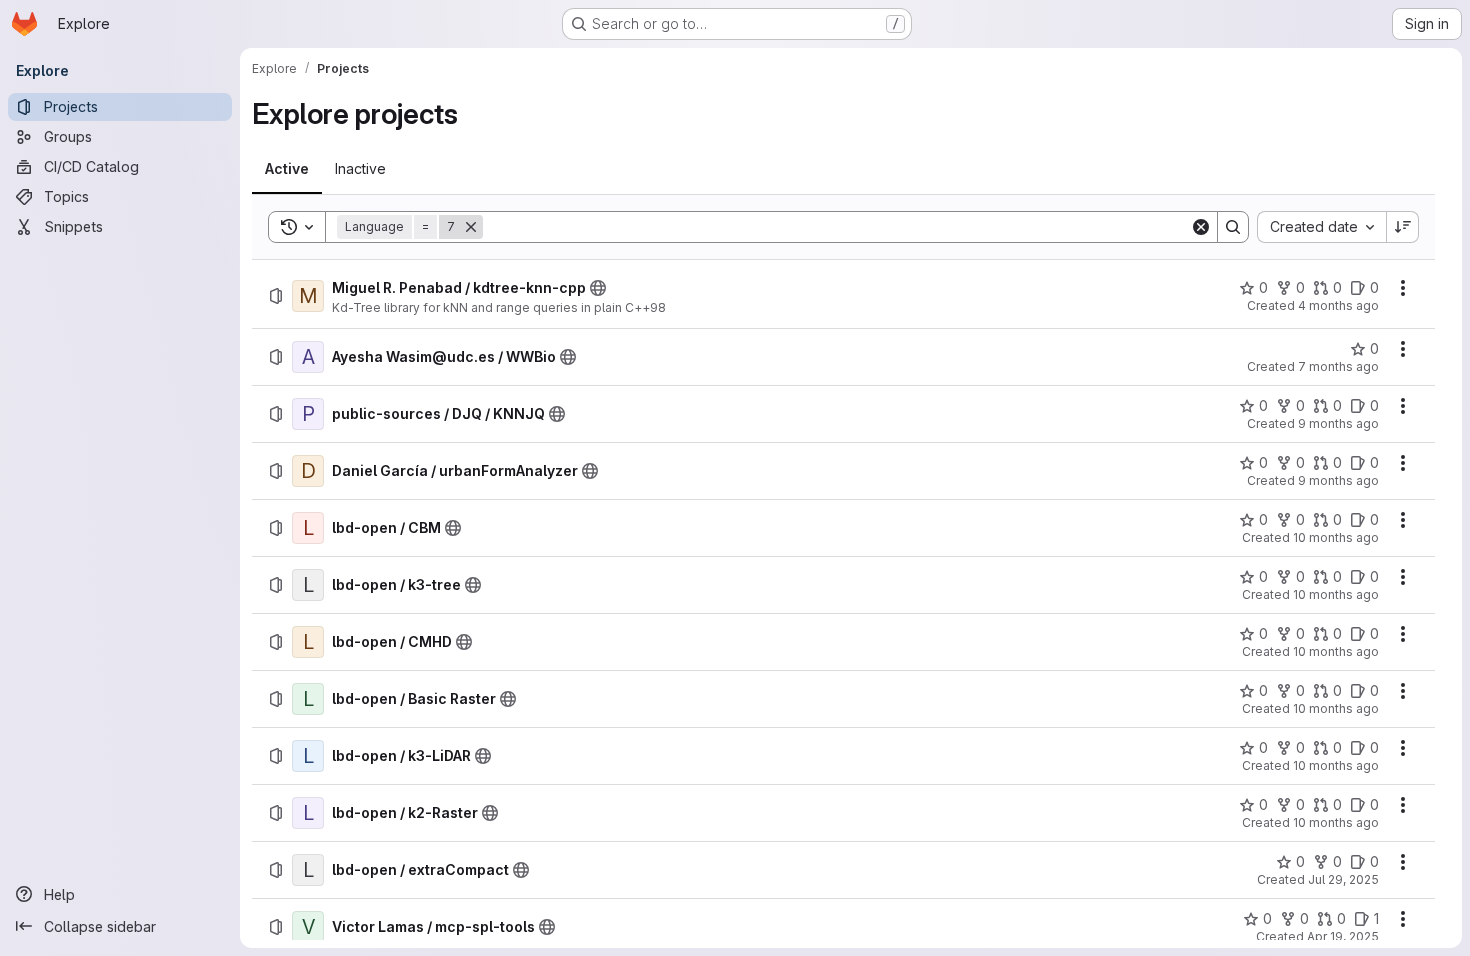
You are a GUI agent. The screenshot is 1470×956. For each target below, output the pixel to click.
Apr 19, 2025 (1343, 936)
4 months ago (1338, 305)
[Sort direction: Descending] (1403, 227)
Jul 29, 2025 (1343, 879)
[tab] (287, 169)
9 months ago (1338, 423)
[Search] (1233, 227)
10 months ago (1336, 537)
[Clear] (1201, 227)
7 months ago (1338, 366)
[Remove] (471, 227)
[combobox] (1321, 227)
